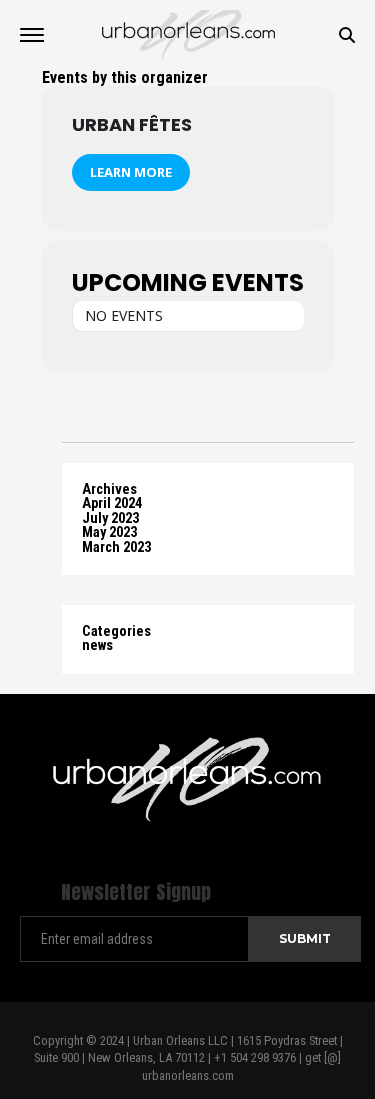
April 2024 (112, 503)
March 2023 (116, 547)
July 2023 (110, 518)
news (97, 645)
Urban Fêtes (132, 124)
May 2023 (109, 532)
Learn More (131, 172)
